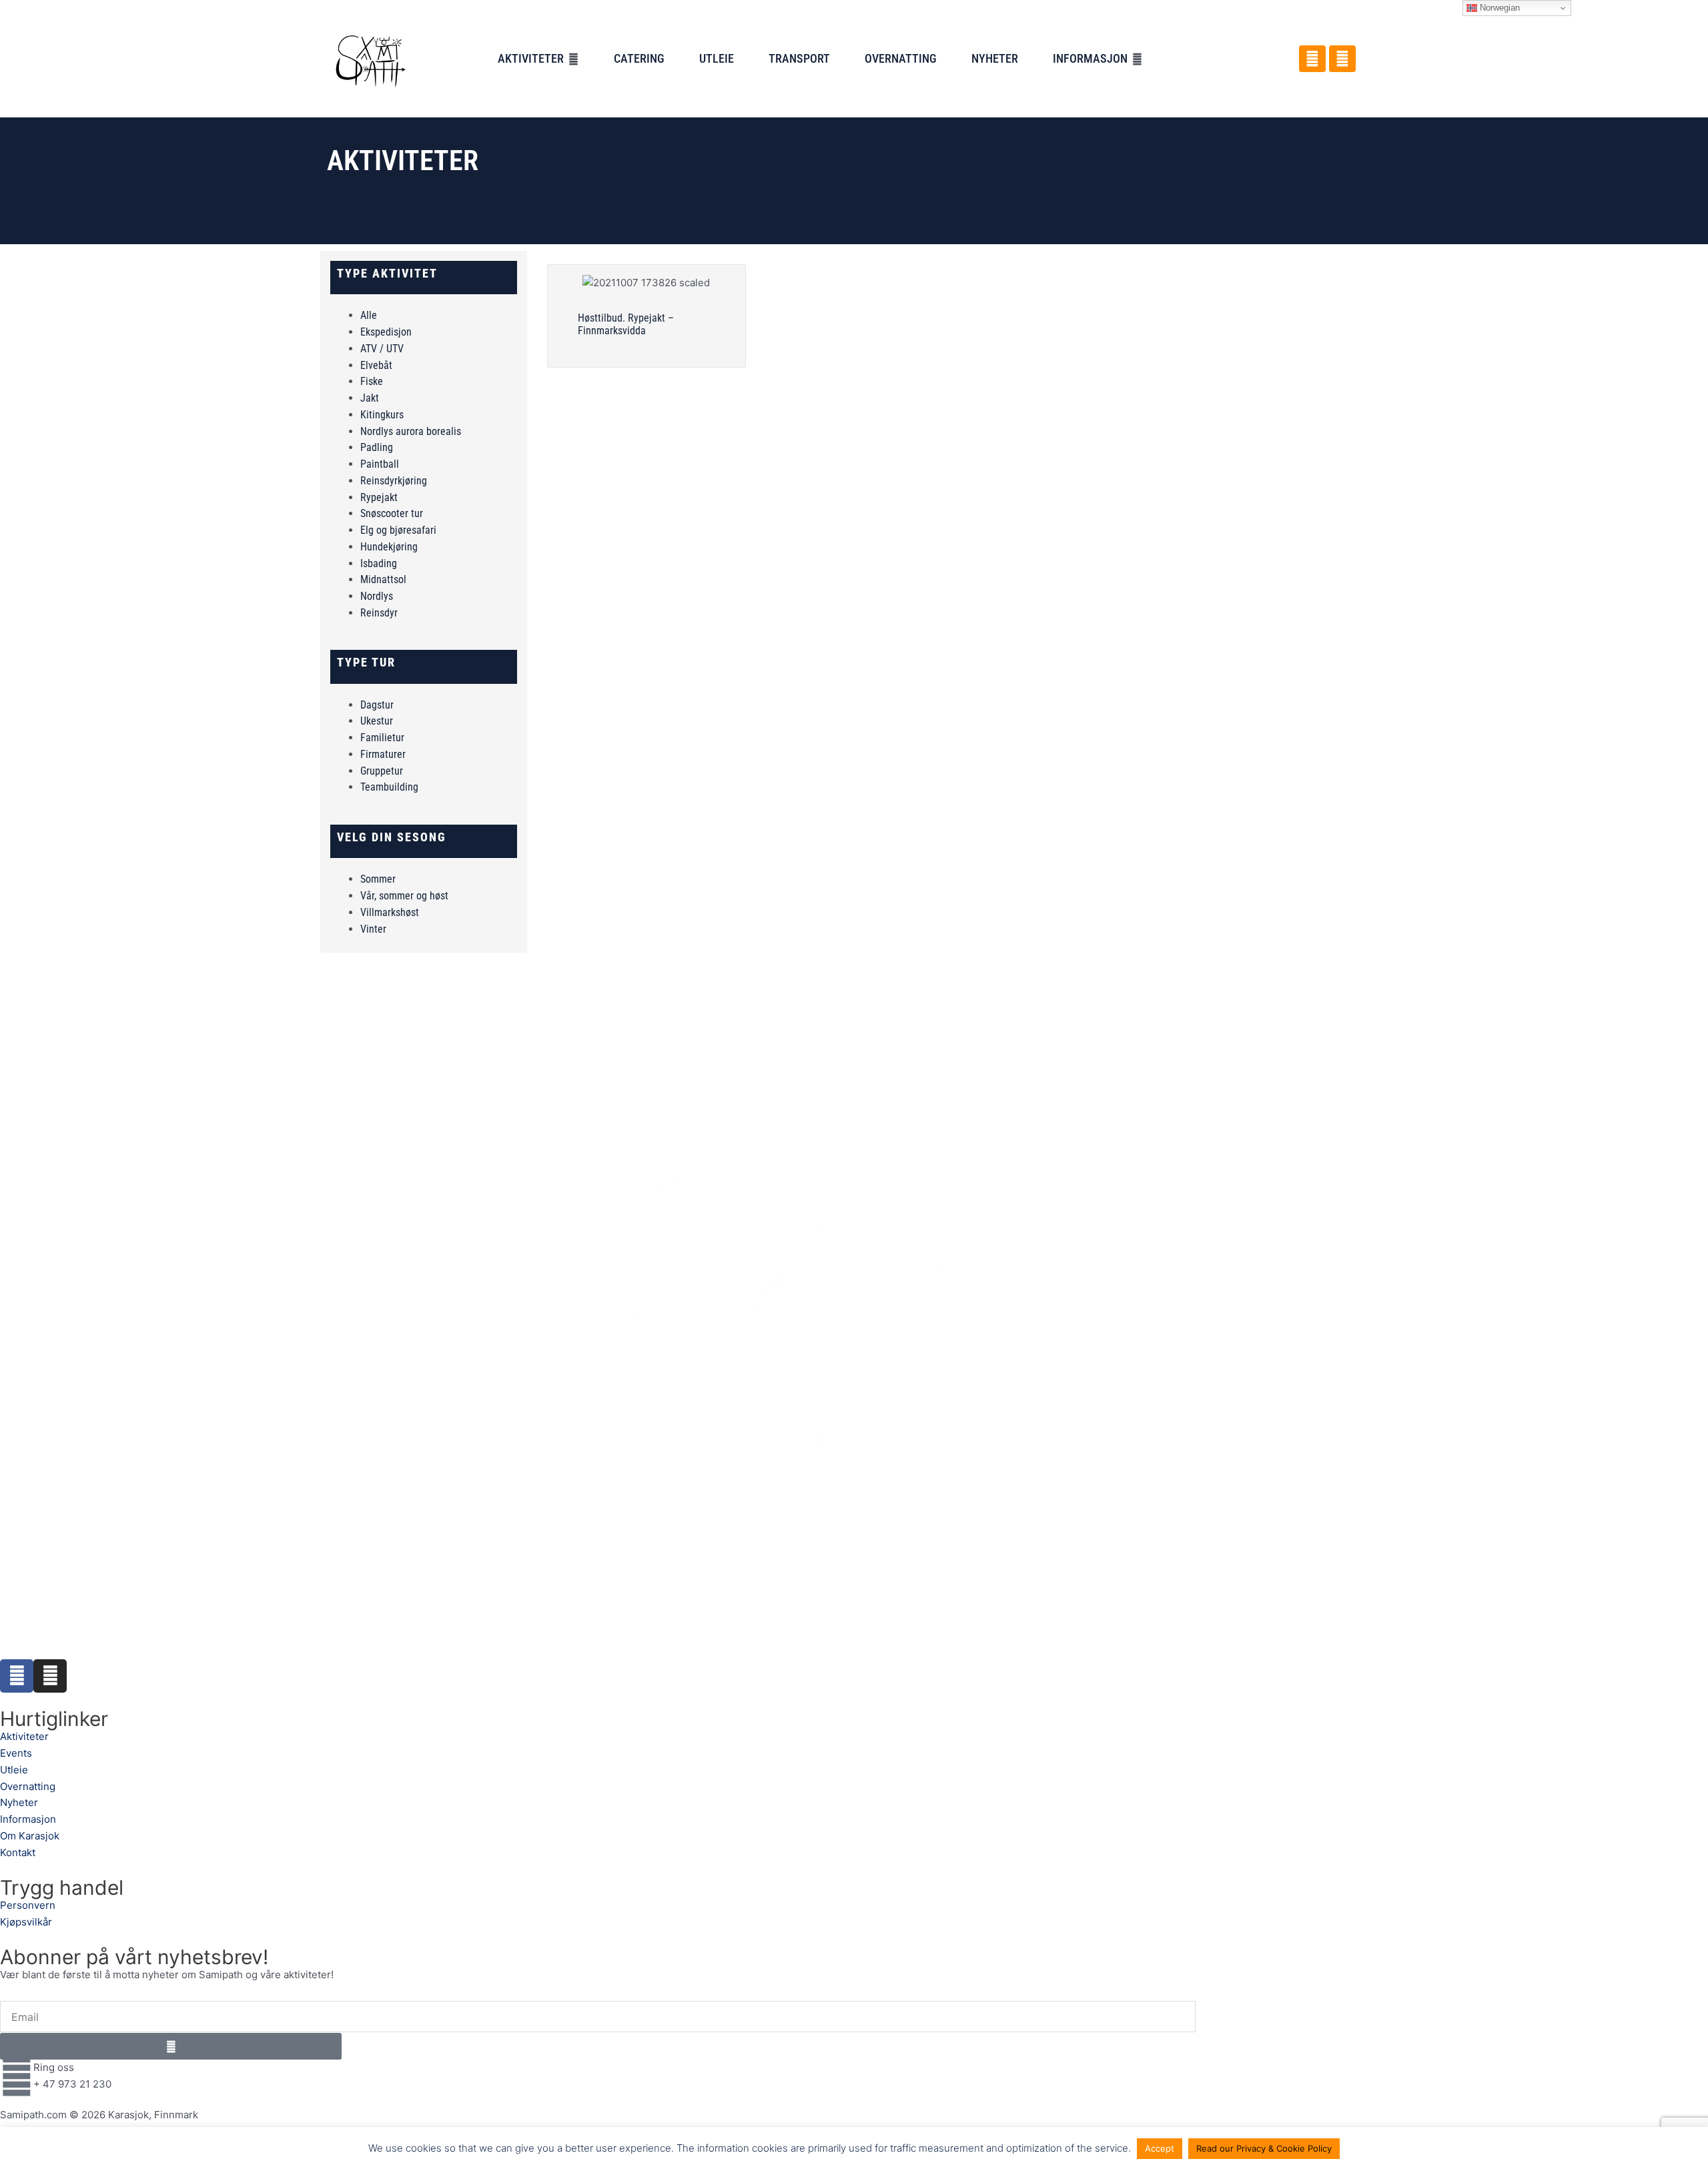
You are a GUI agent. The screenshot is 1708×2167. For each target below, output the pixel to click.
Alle (369, 315)
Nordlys (377, 596)
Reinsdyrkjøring (394, 481)
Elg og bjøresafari (398, 530)
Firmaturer (383, 754)
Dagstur (377, 705)
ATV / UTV (382, 349)
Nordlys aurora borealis (411, 431)
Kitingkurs (382, 415)
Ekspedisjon (386, 332)
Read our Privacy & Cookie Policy (1264, 2148)
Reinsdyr (379, 613)
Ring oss (54, 2067)
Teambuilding (389, 787)
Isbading (379, 563)
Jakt (370, 398)
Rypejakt (379, 497)
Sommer (378, 879)
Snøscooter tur (392, 513)
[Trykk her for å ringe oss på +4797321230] (17, 2076)
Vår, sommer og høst (404, 896)
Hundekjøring (389, 547)
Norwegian (1499, 8)
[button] (538, 59)
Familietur (382, 738)
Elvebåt (376, 365)
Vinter (373, 929)
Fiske (372, 381)
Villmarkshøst (390, 912)
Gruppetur (382, 771)
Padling (377, 447)
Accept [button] (1160, 2148)
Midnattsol (383, 579)
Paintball (380, 464)
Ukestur (377, 721)
